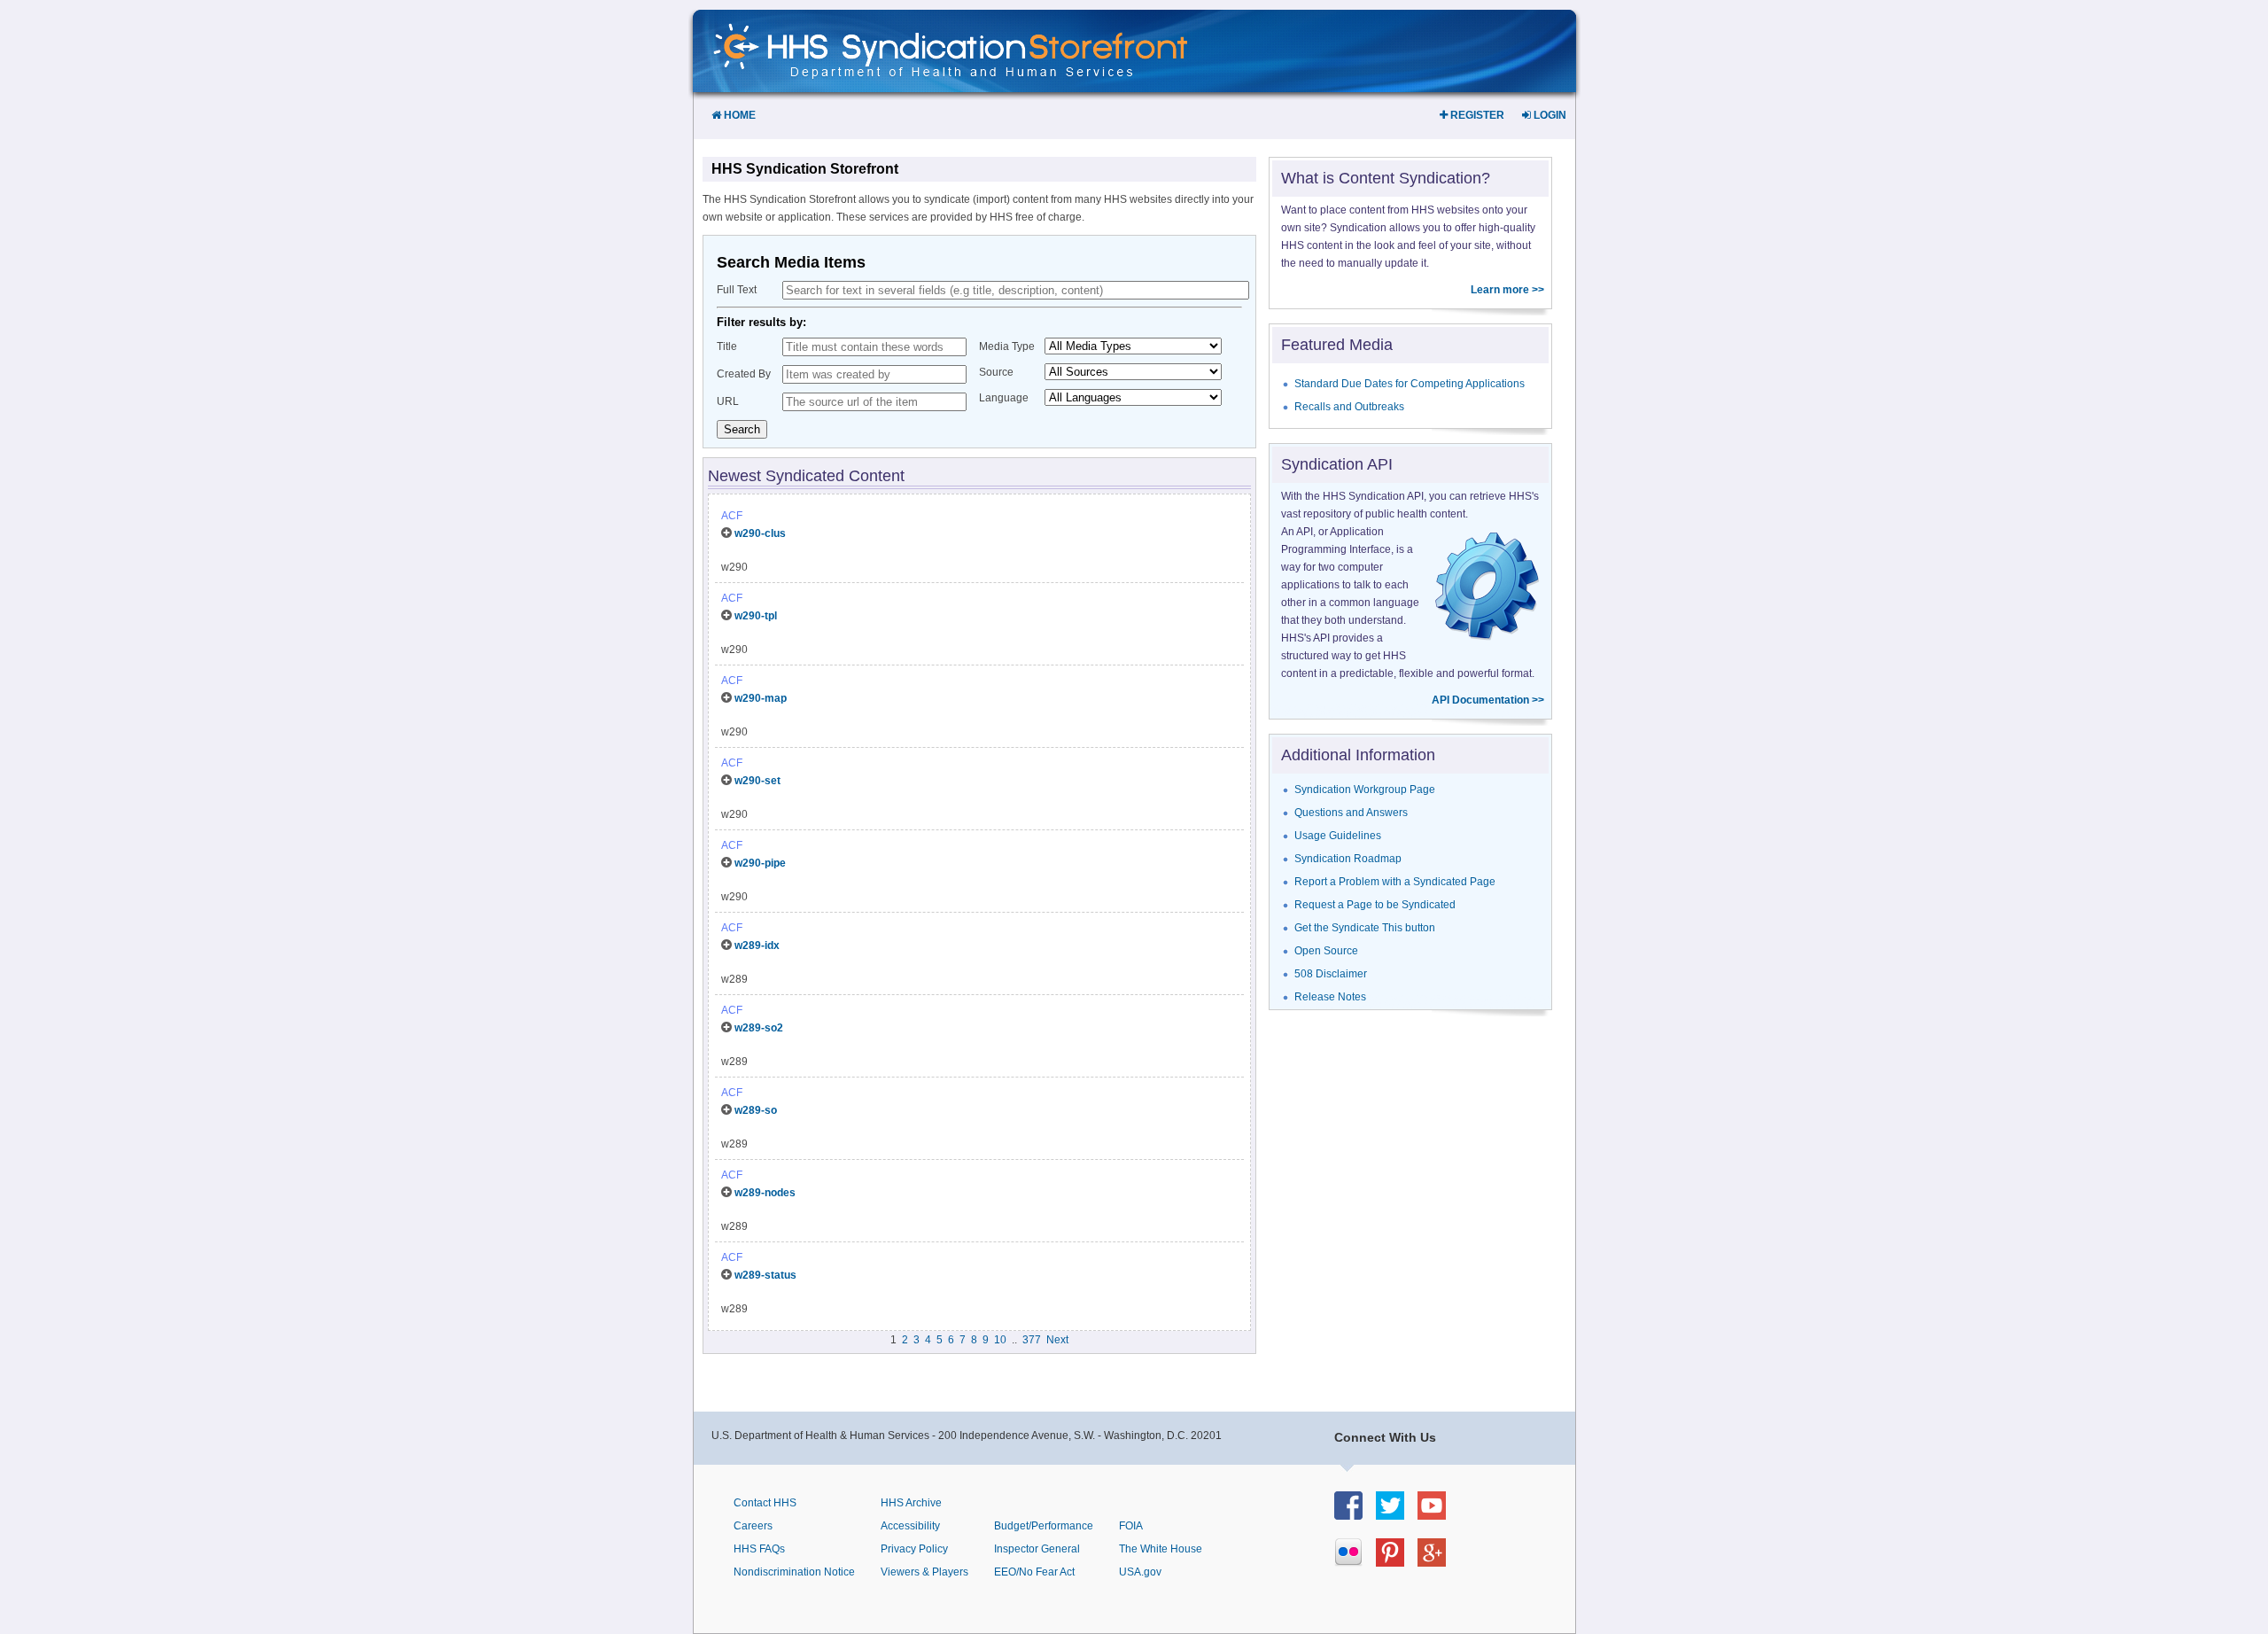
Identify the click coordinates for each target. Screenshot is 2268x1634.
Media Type (1007, 346)
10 (1000, 1340)
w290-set (757, 781)
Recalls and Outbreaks (1349, 407)
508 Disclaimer (1331, 974)
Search (742, 429)
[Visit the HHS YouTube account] (1438, 1515)
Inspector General (1037, 1549)
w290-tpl (756, 616)
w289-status (765, 1275)
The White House (1161, 1549)
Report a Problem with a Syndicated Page (1395, 882)
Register (1476, 115)
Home (738, 115)
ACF (732, 516)
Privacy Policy (914, 1549)
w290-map (761, 698)
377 (1032, 1340)
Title (727, 346)
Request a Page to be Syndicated (1375, 905)
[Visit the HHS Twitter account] (1397, 1515)
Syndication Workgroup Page (1365, 790)
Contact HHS (765, 1503)
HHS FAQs (759, 1549)
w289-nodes (765, 1193)
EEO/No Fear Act (1034, 1572)
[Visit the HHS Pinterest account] (1397, 1562)
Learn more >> (1507, 290)
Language (1004, 398)
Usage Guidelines (1338, 836)
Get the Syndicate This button (1365, 928)
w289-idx (757, 945)
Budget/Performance (1044, 1526)
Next (1057, 1340)
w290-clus (760, 533)
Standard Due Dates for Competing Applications (1410, 384)
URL (728, 401)
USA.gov (1140, 1572)
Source (996, 372)
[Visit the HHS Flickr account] (1355, 1562)
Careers (753, 1526)
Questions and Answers (1351, 813)
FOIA (1131, 1526)
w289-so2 (759, 1028)
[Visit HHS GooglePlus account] (1438, 1562)
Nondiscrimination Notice (794, 1572)
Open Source (1326, 951)
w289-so (756, 1110)
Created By (744, 374)
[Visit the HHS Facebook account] (1355, 1515)
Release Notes (1330, 997)
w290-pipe (760, 863)
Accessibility (910, 1526)
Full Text (737, 290)
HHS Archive (911, 1503)
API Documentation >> (1488, 700)
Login (1549, 115)
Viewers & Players (924, 1572)
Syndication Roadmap (1348, 859)
